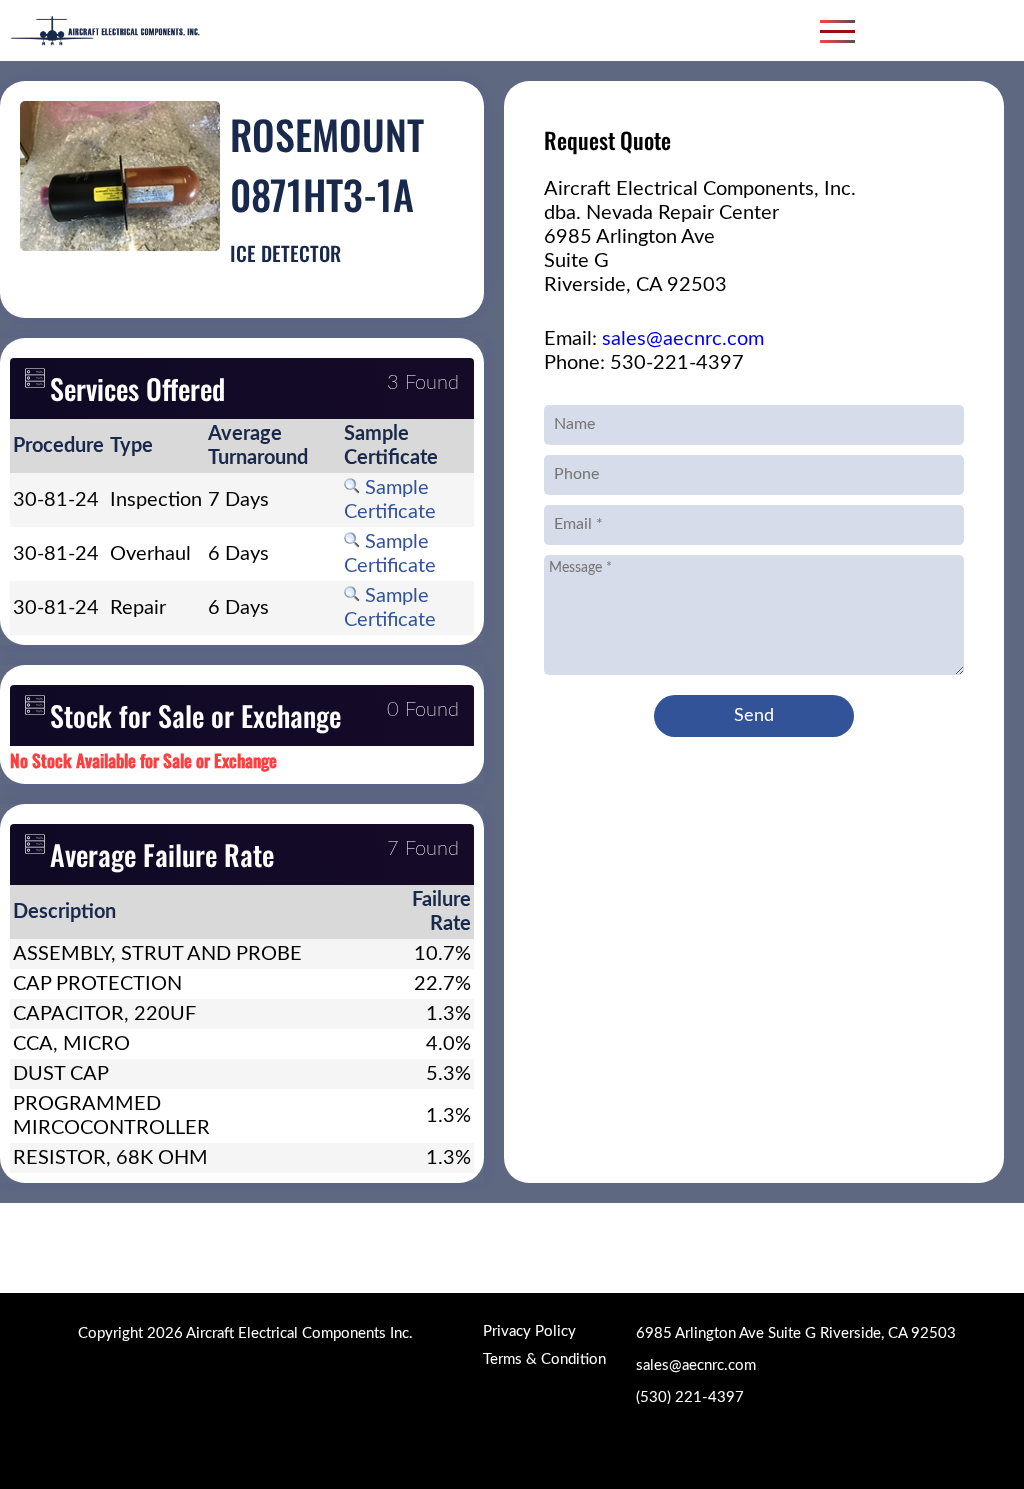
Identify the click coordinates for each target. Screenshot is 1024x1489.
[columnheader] (58, 446)
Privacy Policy (529, 1331)
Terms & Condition (544, 1359)
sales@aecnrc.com (683, 339)
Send (754, 716)
